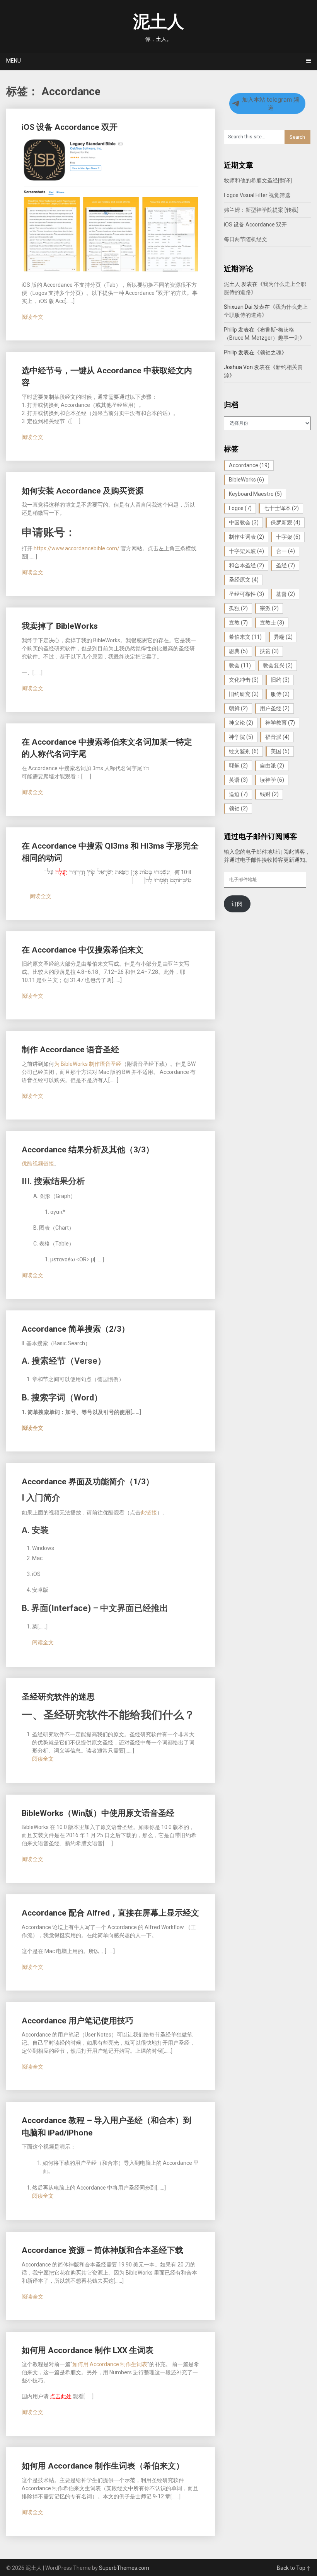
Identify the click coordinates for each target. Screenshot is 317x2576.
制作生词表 (246, 537)
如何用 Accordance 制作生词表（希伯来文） (103, 2466)
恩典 (238, 651)
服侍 (280, 694)
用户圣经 (275, 708)
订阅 (237, 904)
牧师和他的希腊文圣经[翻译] (258, 180)
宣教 (238, 623)
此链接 (149, 1513)
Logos (240, 508)
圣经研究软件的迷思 (58, 1697)
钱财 (269, 794)
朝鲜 (238, 708)
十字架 (288, 537)
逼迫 (238, 794)
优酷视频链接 (38, 1164)
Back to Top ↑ (294, 2568)
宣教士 (272, 623)
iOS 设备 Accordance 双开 (70, 127)
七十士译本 (281, 508)
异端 (283, 637)
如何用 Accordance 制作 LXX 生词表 (88, 2350)
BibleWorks (246, 480)
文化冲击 (244, 680)
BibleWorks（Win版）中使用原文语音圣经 (98, 1813)
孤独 (238, 608)
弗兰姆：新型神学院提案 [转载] (261, 210)
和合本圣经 (246, 565)
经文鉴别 (244, 751)
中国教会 (244, 522)
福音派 (277, 737)
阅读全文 (32, 317)
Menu (14, 61)
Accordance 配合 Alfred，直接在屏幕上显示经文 (110, 1913)
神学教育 (280, 723)
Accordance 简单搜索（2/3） (76, 1329)
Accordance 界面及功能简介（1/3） (88, 1482)
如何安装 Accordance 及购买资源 (83, 491)
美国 (280, 751)
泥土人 (158, 22)
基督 (285, 594)
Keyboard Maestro (255, 494)
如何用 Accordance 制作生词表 (110, 2364)
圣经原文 (244, 580)
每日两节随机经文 (245, 239)
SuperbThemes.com (124, 2568)
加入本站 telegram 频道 (271, 104)
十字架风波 (246, 551)
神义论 (241, 723)
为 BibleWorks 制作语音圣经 (88, 1064)
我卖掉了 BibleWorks (60, 626)
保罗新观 (285, 522)
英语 (238, 780)
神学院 (241, 737)
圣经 (285, 565)
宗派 (269, 608)
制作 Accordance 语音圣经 (70, 1050)
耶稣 (238, 766)
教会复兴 (278, 665)
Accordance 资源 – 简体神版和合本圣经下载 (102, 2250)
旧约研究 (244, 694)
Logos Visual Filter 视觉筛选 (257, 195)
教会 (240, 665)
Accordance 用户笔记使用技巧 (78, 2021)
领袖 (238, 808)
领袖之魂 (271, 352)
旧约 (280, 680)
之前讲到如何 (109, 1072)
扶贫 (269, 651)
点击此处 (61, 2396)
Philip (230, 330)
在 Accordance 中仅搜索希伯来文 (83, 950)
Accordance (249, 465)
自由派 (272, 766)
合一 (285, 551)
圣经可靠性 (246, 594)
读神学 (272, 780)
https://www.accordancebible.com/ (77, 548)
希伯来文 (245, 637)
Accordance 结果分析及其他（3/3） (88, 1150)
